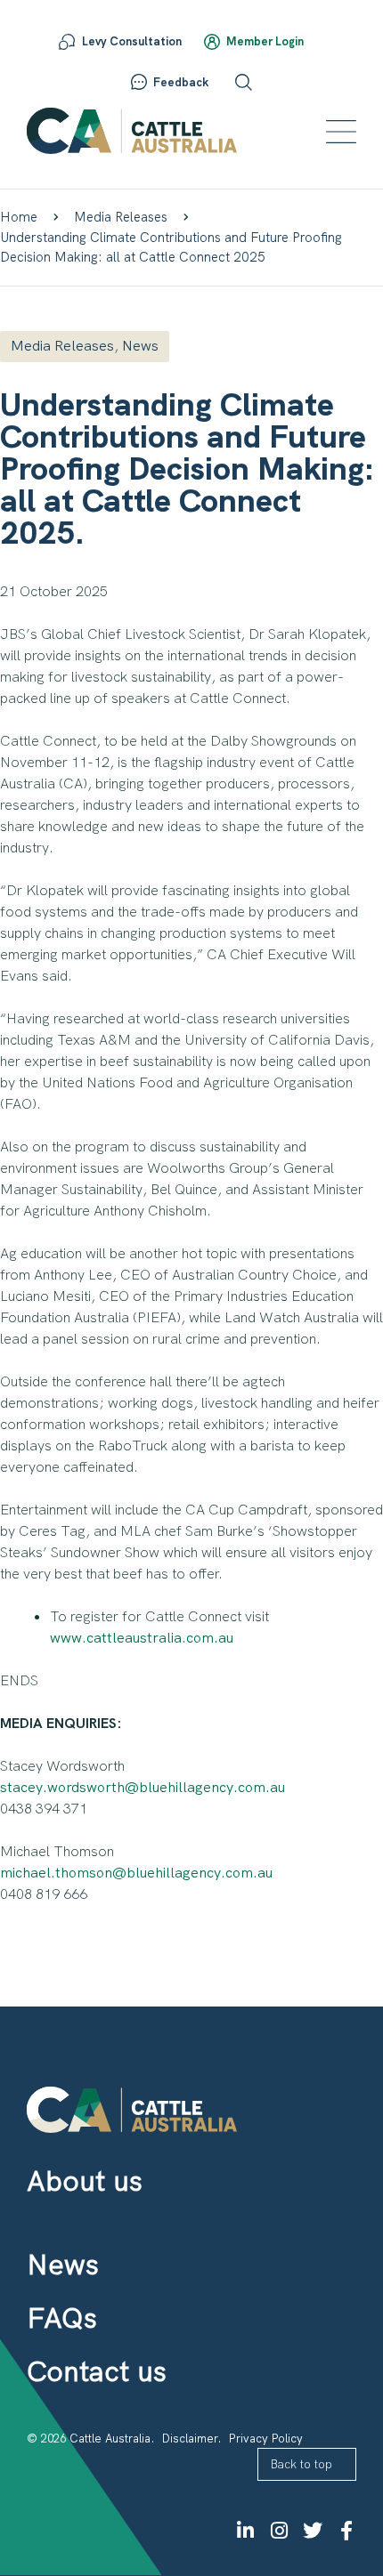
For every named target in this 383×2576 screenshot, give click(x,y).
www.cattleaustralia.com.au (142, 1638)
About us (85, 2181)
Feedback (181, 82)
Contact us (97, 2371)
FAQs (62, 2318)
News (140, 346)
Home (19, 217)
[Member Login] (212, 42)
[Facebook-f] (346, 2531)
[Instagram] (279, 2531)
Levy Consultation (132, 41)
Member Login (265, 41)
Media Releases (121, 217)
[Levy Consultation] (67, 42)
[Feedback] (139, 82)
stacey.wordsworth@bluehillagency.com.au (143, 1787)
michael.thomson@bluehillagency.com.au (136, 1873)
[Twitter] (313, 2531)
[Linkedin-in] (245, 2531)
